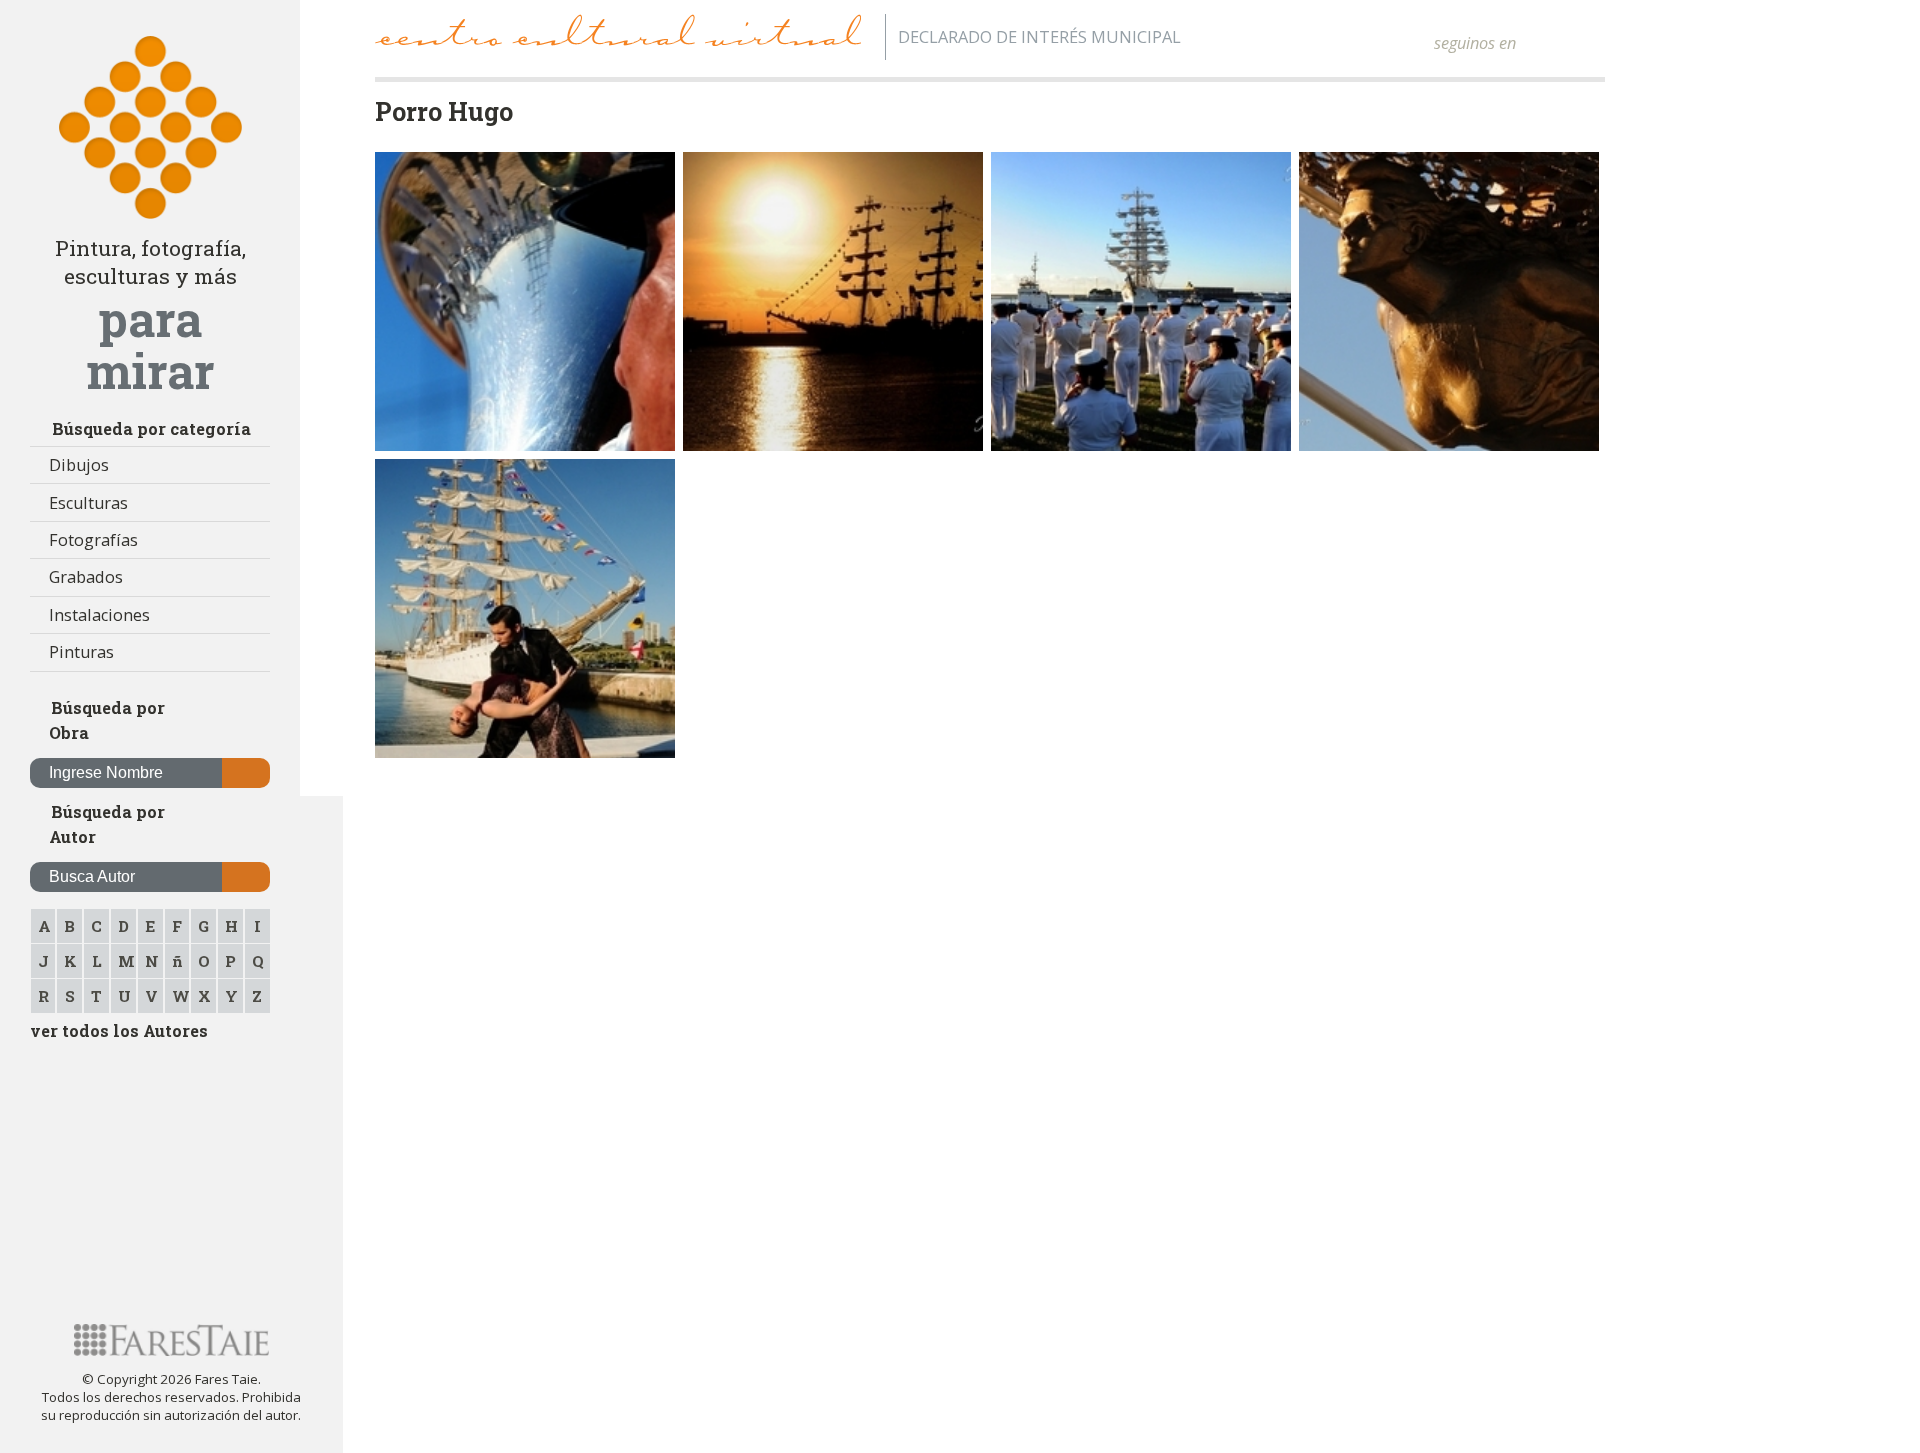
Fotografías (93, 540)
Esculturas (88, 503)
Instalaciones (99, 615)
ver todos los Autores (119, 1030)
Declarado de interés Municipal (1039, 37)
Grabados (86, 577)
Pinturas (81, 652)
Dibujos (79, 465)
